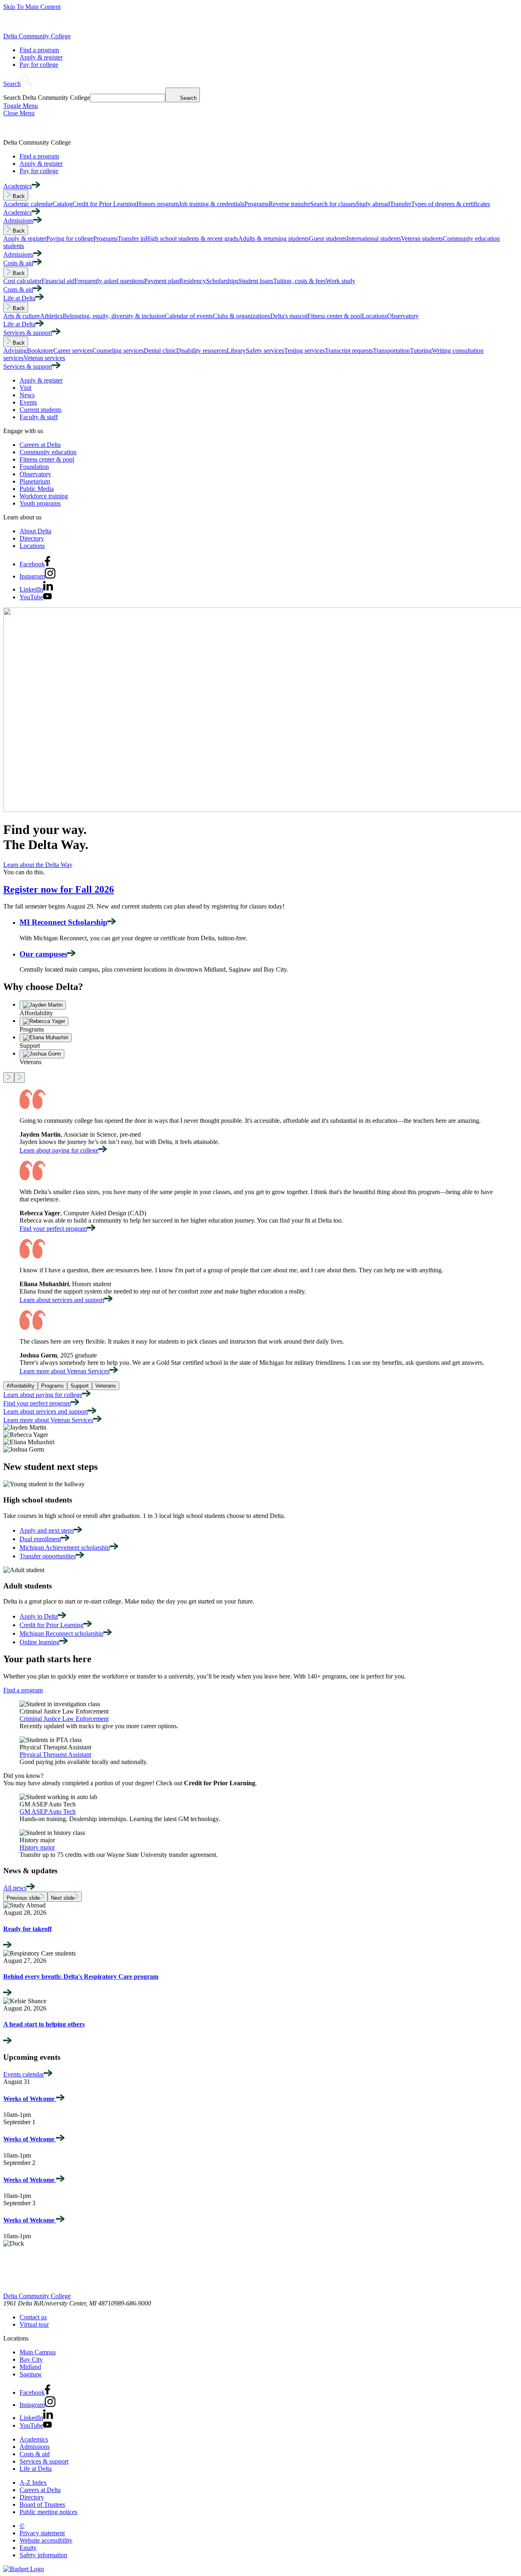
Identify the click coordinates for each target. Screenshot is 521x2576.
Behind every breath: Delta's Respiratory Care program (81, 1977)
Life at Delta (36, 2469)
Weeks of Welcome (30, 2099)
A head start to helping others (44, 2024)
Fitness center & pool (47, 459)
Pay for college (39, 65)
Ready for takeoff (27, 1929)
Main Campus (38, 2352)
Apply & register (41, 57)
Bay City (31, 2359)
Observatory (35, 474)
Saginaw (31, 2374)
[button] (18, 84)
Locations (32, 546)
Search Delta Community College (47, 98)
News (27, 395)
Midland (30, 2367)
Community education (48, 452)
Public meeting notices (48, 2512)
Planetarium (35, 481)
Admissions (35, 2447)
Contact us (33, 2317)
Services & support (44, 2461)
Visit (25, 388)
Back (18, 196)
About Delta (35, 531)
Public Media (37, 489)
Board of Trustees (42, 2505)
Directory (32, 538)
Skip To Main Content (32, 7)
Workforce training (44, 496)
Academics (34, 2439)
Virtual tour (34, 2324)
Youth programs (40, 503)
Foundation (34, 467)
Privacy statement (42, 2533)
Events (28, 402)
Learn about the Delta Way (38, 865)
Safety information (43, 2555)
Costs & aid (35, 2454)
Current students (40, 410)
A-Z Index (33, 2483)
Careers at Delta (40, 445)
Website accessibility (46, 2540)
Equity (28, 2548)
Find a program (39, 50)
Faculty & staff (39, 417)
